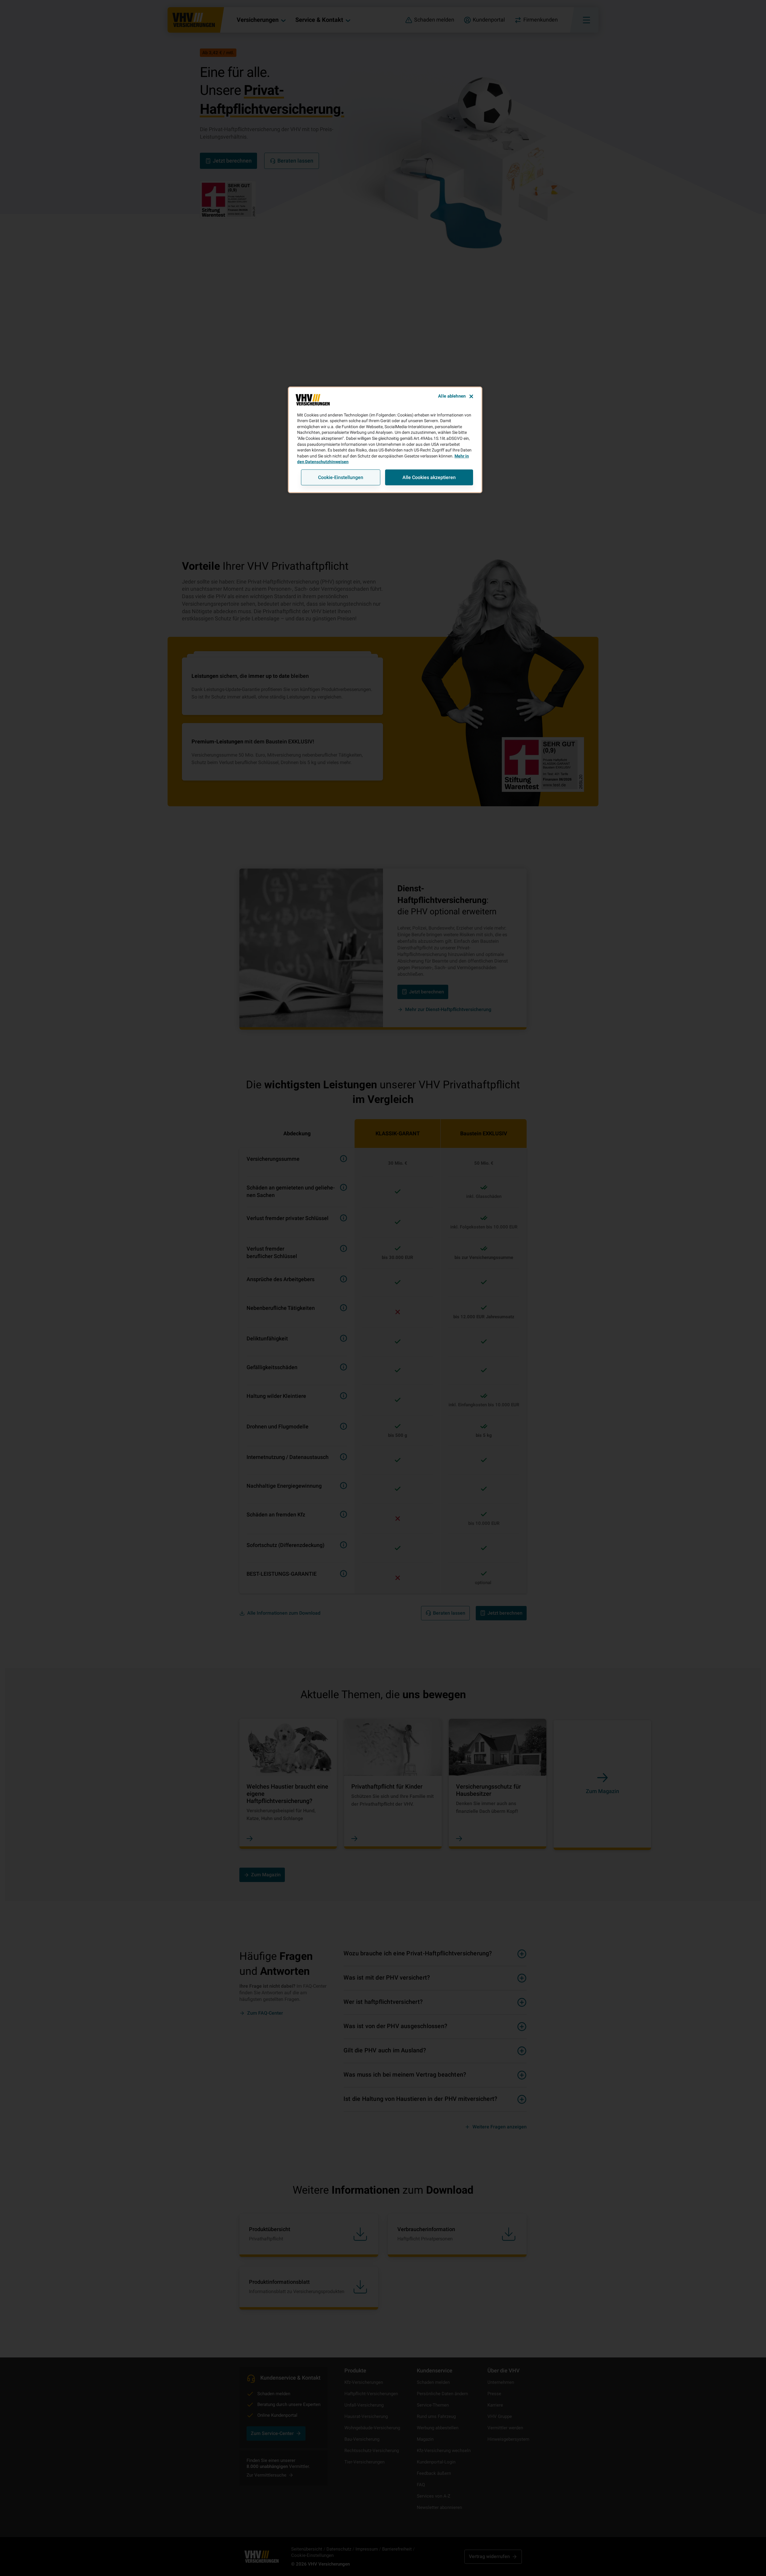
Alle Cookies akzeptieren (429, 477)
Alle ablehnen (452, 396)
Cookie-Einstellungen (341, 477)
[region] (385, 440)
